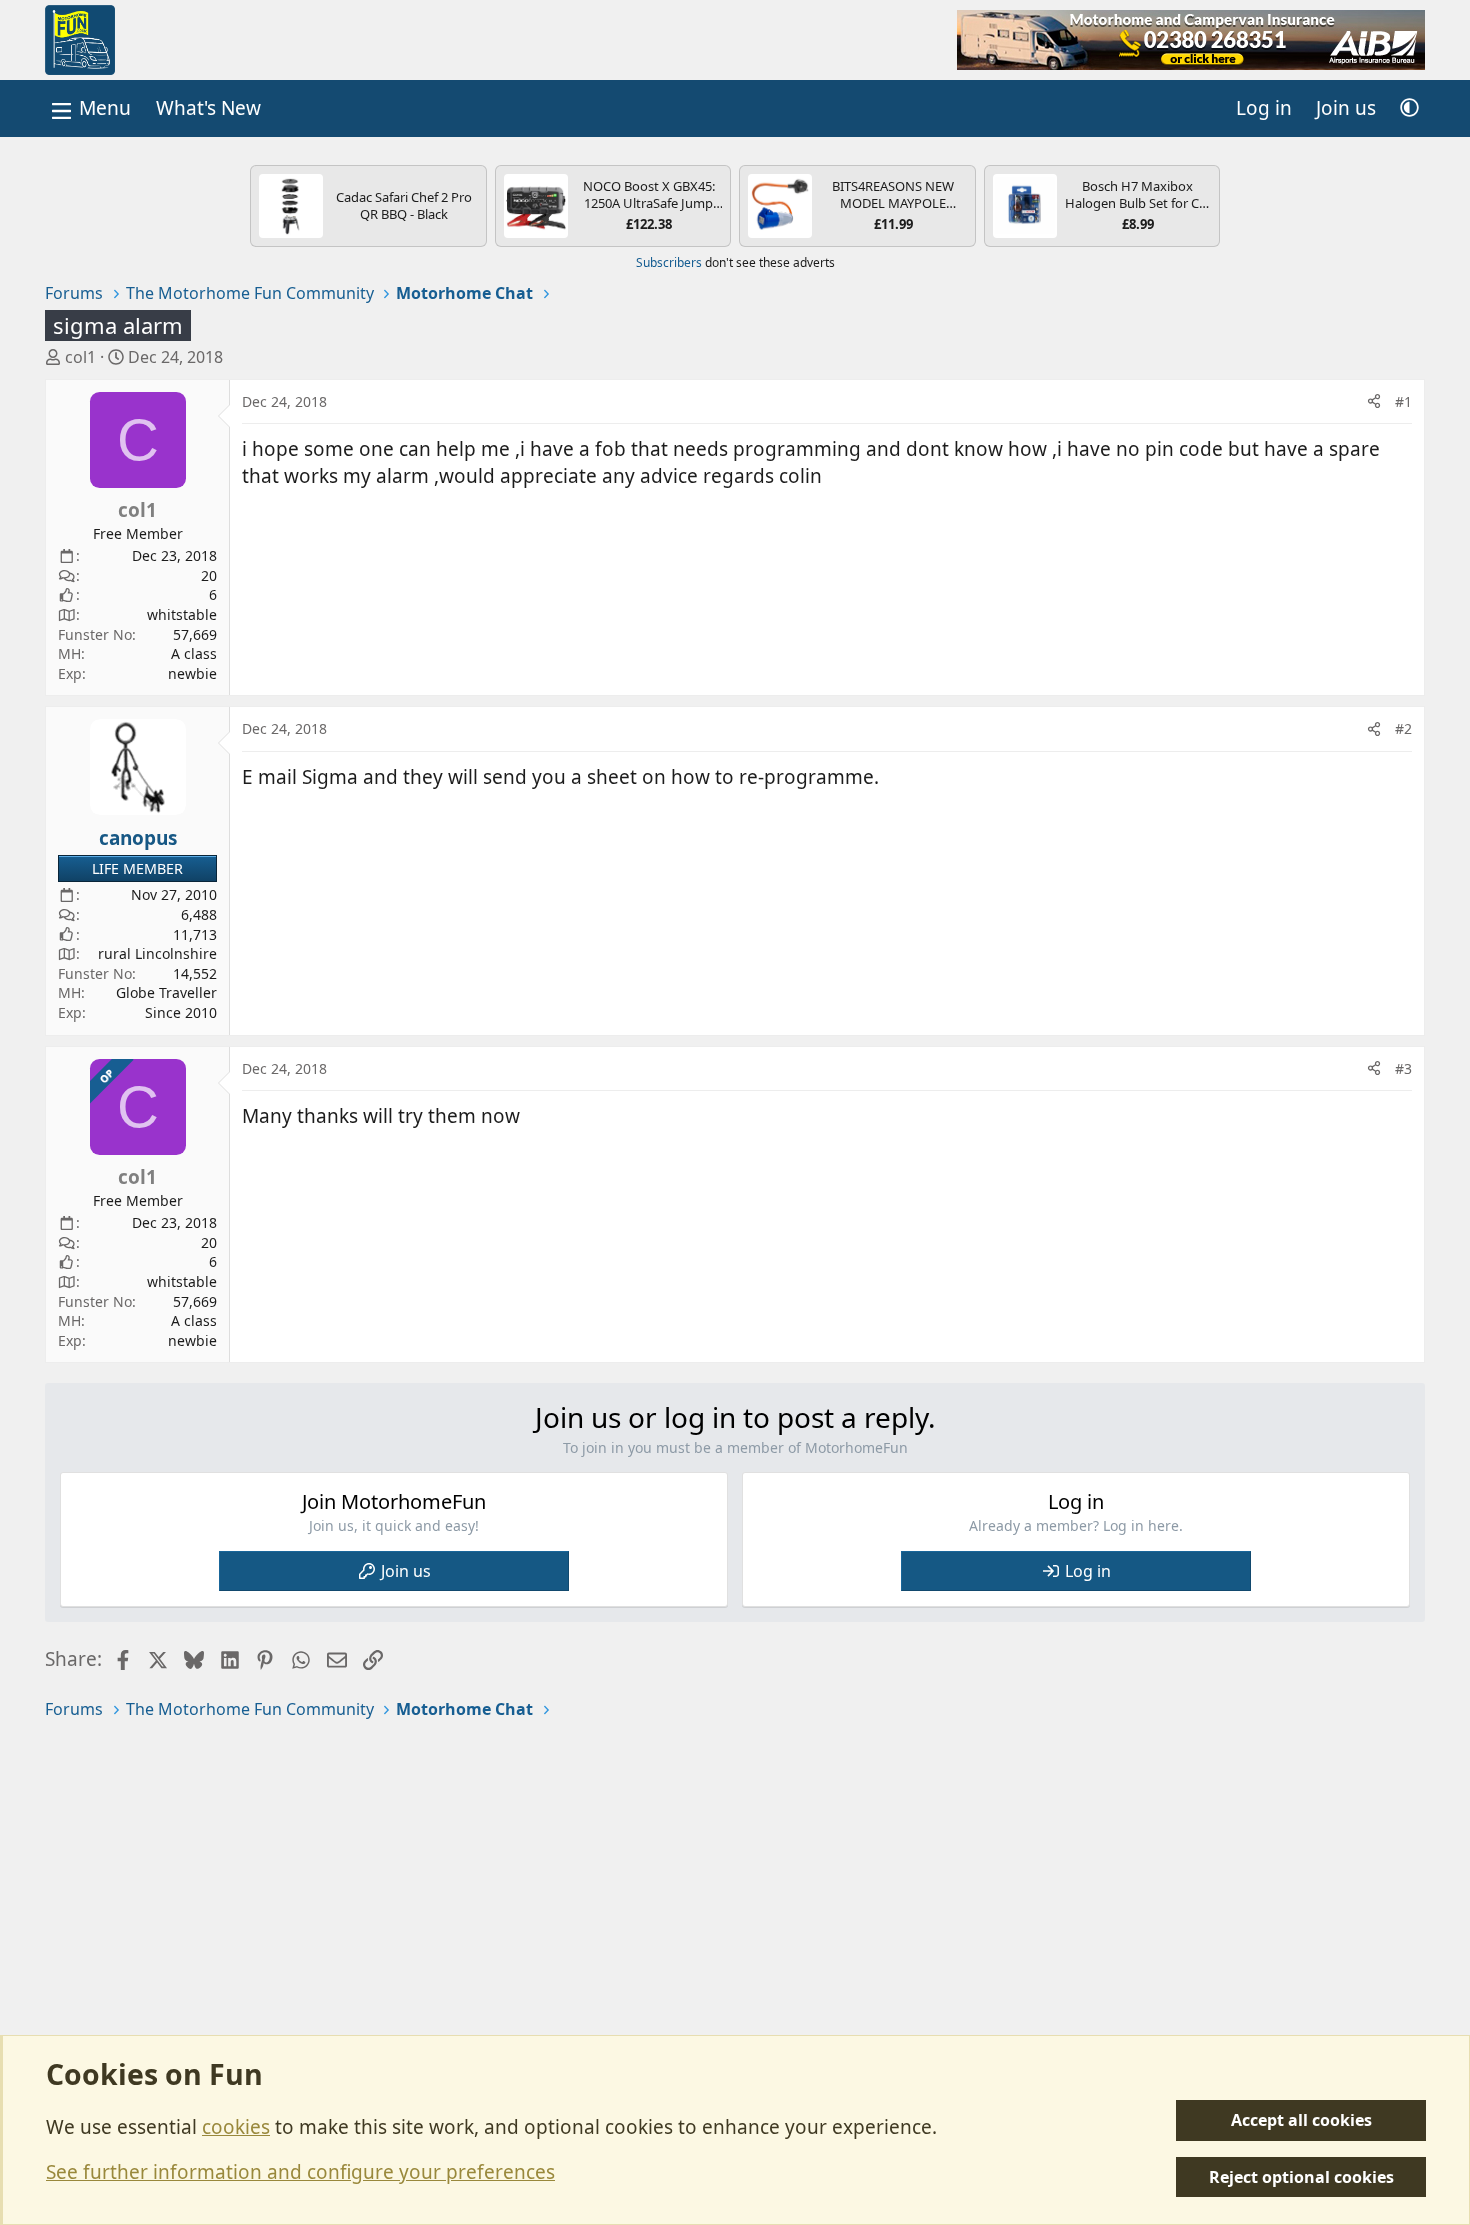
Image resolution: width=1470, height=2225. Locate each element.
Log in (1088, 1571)
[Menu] (89, 108)
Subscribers (669, 262)
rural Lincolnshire (157, 953)
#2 (1403, 728)
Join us (406, 1571)
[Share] (1374, 402)
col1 (80, 357)
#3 (1403, 1068)
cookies (236, 2127)
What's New (208, 108)
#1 (1403, 401)
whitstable (182, 614)
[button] (1409, 108)
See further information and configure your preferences (300, 2172)
